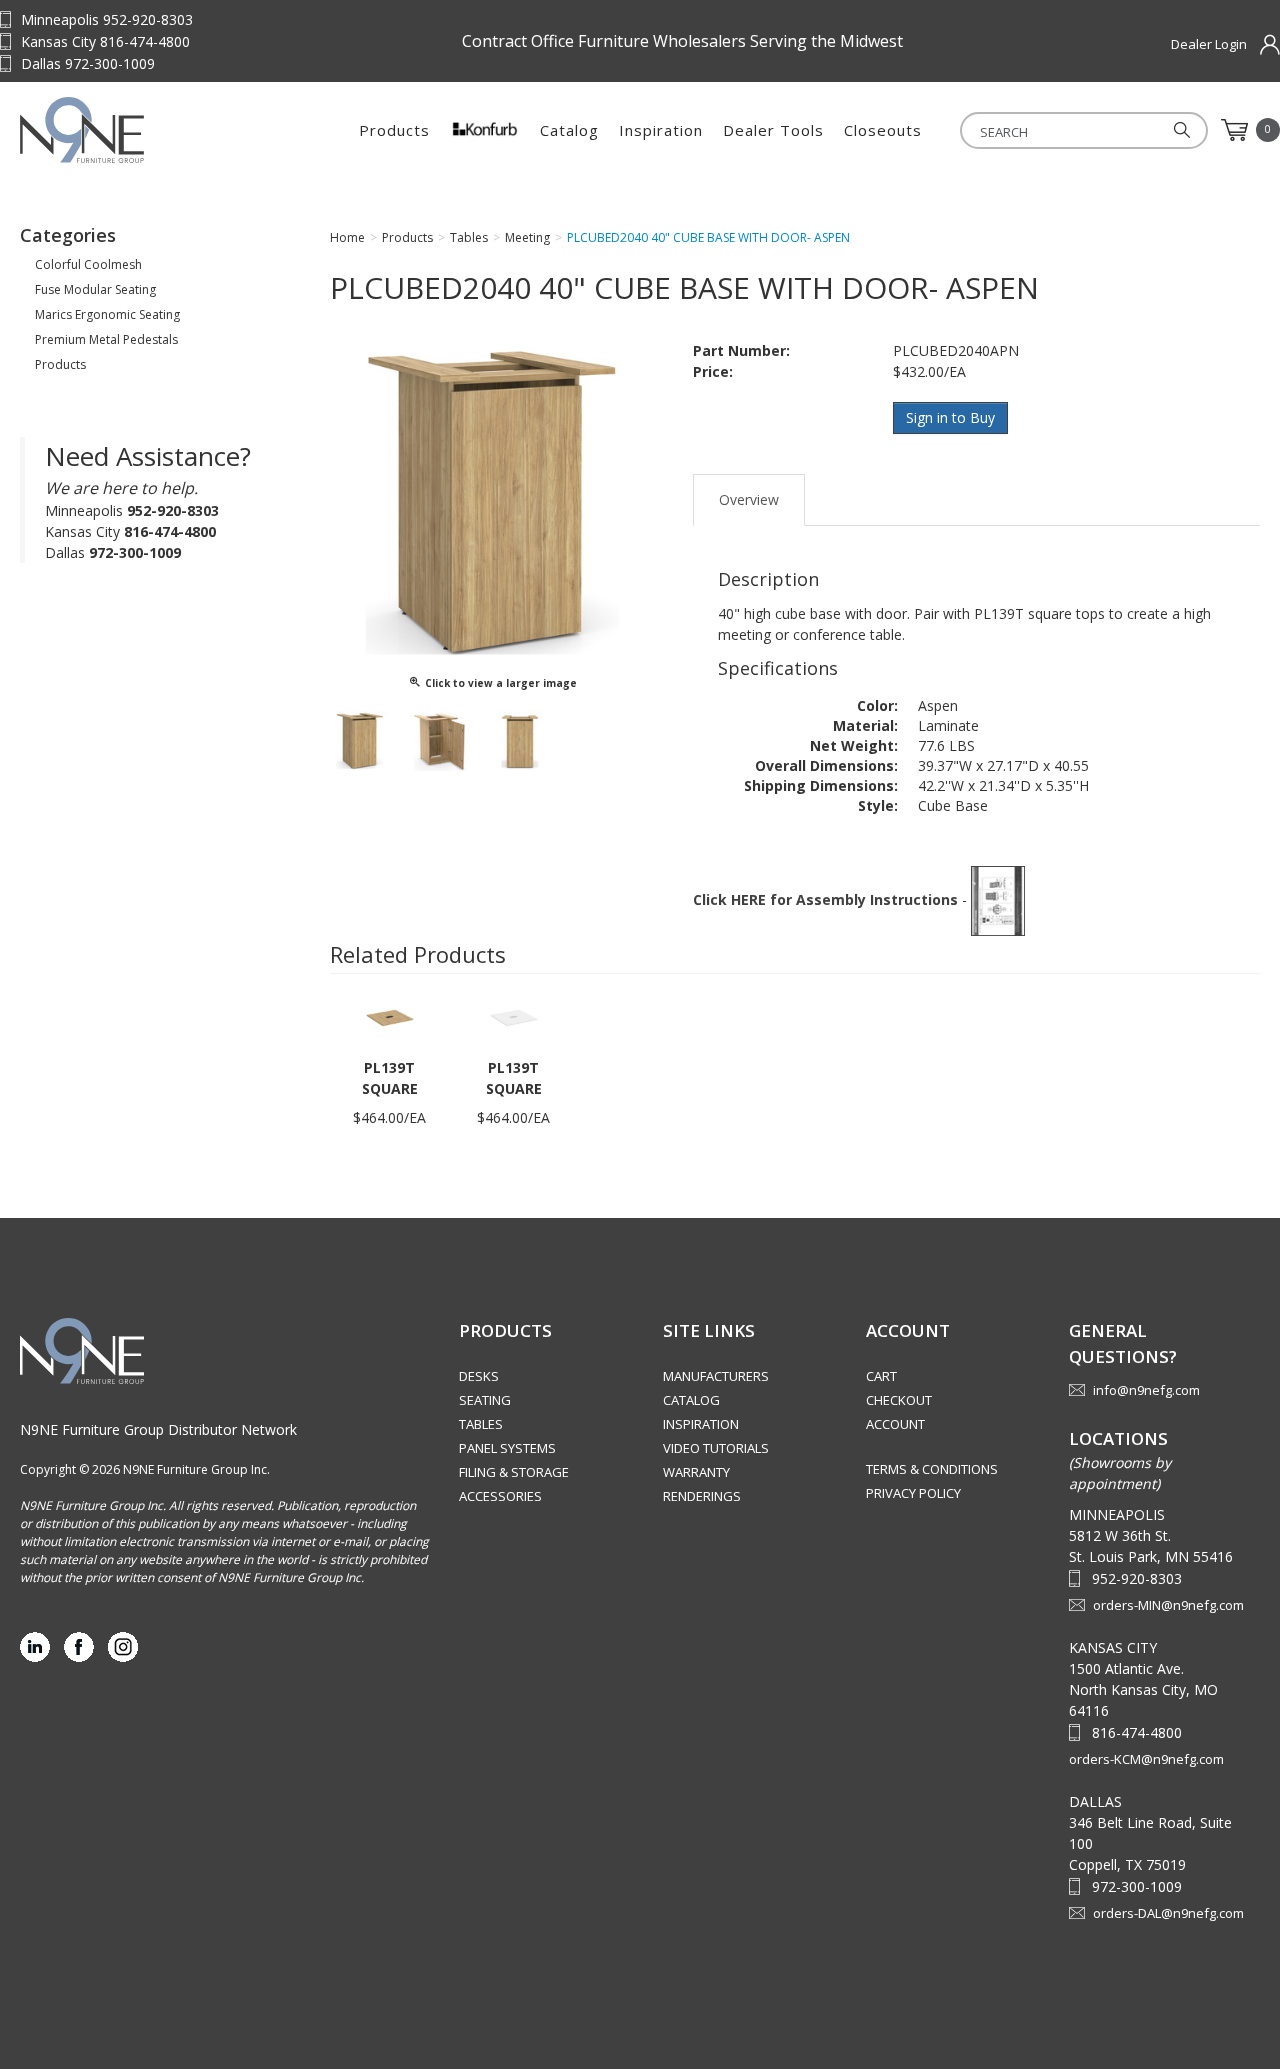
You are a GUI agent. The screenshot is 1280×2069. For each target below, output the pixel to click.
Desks (479, 1376)
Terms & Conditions (932, 1469)
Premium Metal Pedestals (106, 339)
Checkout (899, 1400)
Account (895, 1424)
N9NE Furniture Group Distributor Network (158, 1429)
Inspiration (661, 130)
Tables (481, 1424)
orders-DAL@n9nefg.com (1168, 1913)
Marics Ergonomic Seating (107, 314)
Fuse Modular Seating (95, 289)
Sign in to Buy (950, 417)
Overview (749, 499)
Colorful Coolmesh (88, 264)
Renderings (702, 1496)
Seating (485, 1400)
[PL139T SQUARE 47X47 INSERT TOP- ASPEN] (390, 1016)
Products (394, 130)
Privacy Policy (913, 1493)
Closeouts (883, 130)
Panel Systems (507, 1448)
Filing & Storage (514, 1472)
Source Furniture (145, 130)
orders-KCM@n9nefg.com (1146, 1759)
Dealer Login (1209, 44)
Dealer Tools (773, 130)
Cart (881, 1376)
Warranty (696, 1472)
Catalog (569, 130)
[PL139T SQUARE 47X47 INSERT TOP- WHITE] (514, 1016)
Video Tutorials (716, 1448)
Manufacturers (716, 1376)
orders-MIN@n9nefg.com (1168, 1605)
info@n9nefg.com (1146, 1390)
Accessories (500, 1496)
